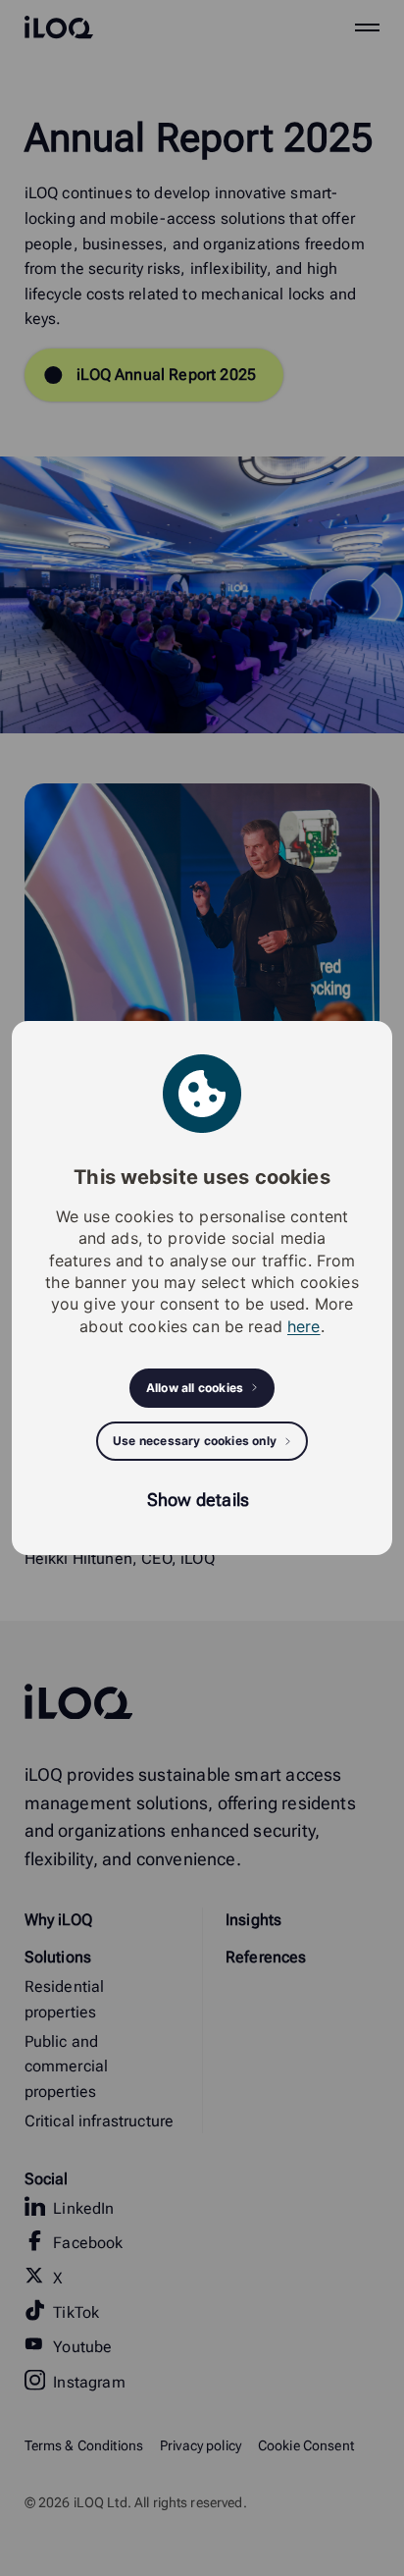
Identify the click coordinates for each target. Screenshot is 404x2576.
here (304, 1326)
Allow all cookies (195, 1388)
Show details (198, 1500)
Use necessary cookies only (195, 1441)
